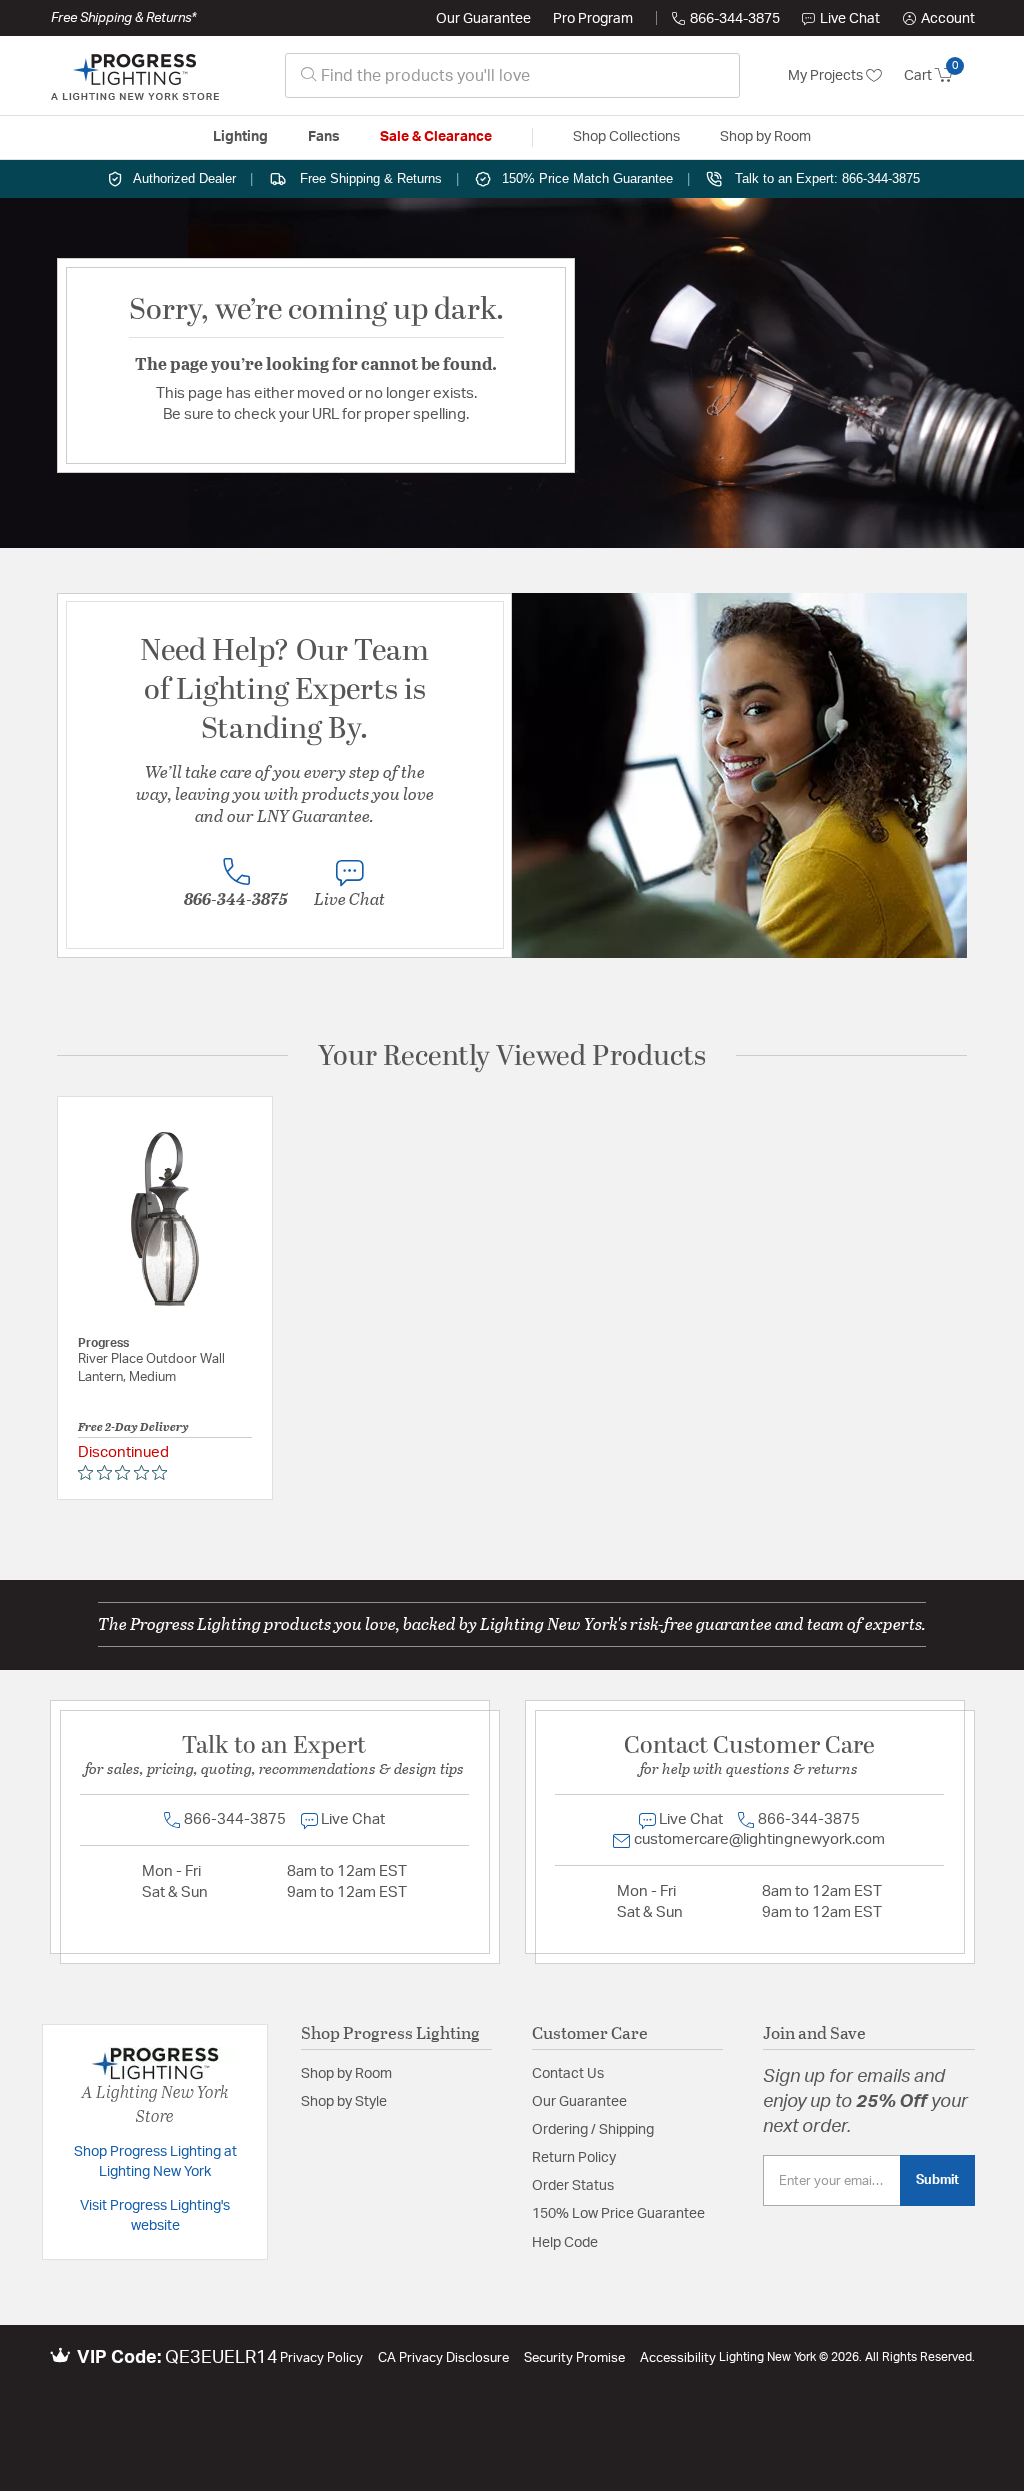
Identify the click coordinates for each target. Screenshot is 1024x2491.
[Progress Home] (135, 76)
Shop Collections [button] (626, 137)
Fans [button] (324, 137)
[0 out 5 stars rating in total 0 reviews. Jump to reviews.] (127, 1472)
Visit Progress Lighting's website (155, 2216)
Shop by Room (346, 2074)
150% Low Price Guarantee (618, 2214)
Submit (937, 2180)
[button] (939, 19)
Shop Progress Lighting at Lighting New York (155, 2162)
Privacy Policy (321, 2358)
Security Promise (574, 2358)
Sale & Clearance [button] (436, 137)
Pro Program (593, 19)
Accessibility (678, 2358)
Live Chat (850, 19)
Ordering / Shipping (593, 2130)
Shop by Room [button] (765, 137)
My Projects (827, 76)
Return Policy (574, 2158)
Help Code (565, 2243)
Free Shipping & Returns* (123, 18)
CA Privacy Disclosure (443, 2358)
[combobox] (512, 75)
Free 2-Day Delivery (133, 1426)
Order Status (573, 2186)
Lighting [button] (240, 137)
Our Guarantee (483, 19)
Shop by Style (344, 2102)
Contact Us (568, 2074)
